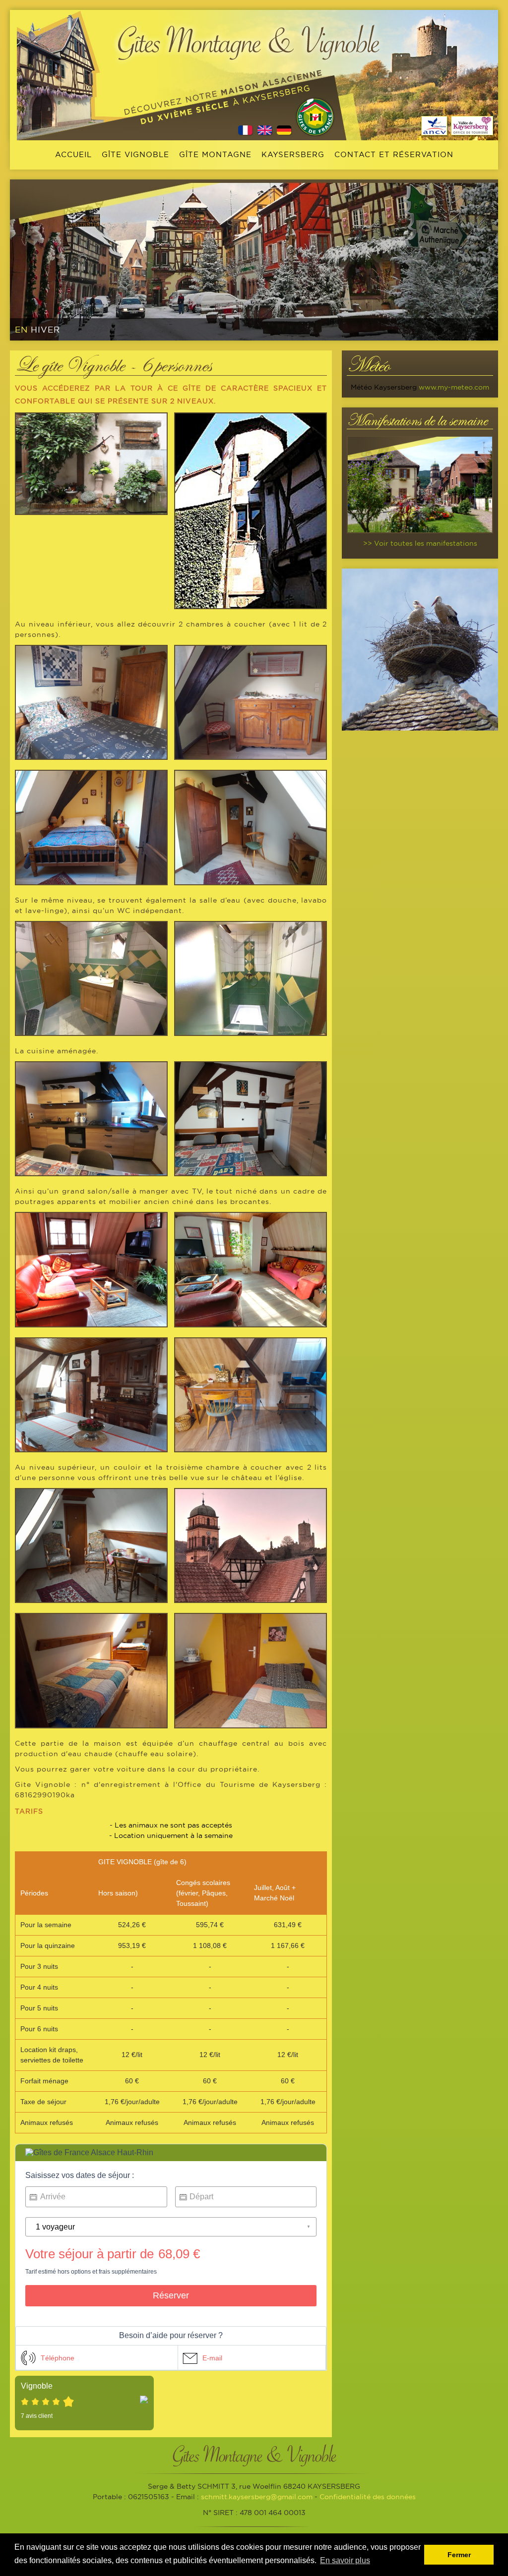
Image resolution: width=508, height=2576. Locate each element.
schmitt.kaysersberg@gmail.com (257, 2497)
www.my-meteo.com (454, 387)
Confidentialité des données (368, 2497)
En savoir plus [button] (345, 2560)
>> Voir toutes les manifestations (420, 543)
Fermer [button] (459, 2555)
